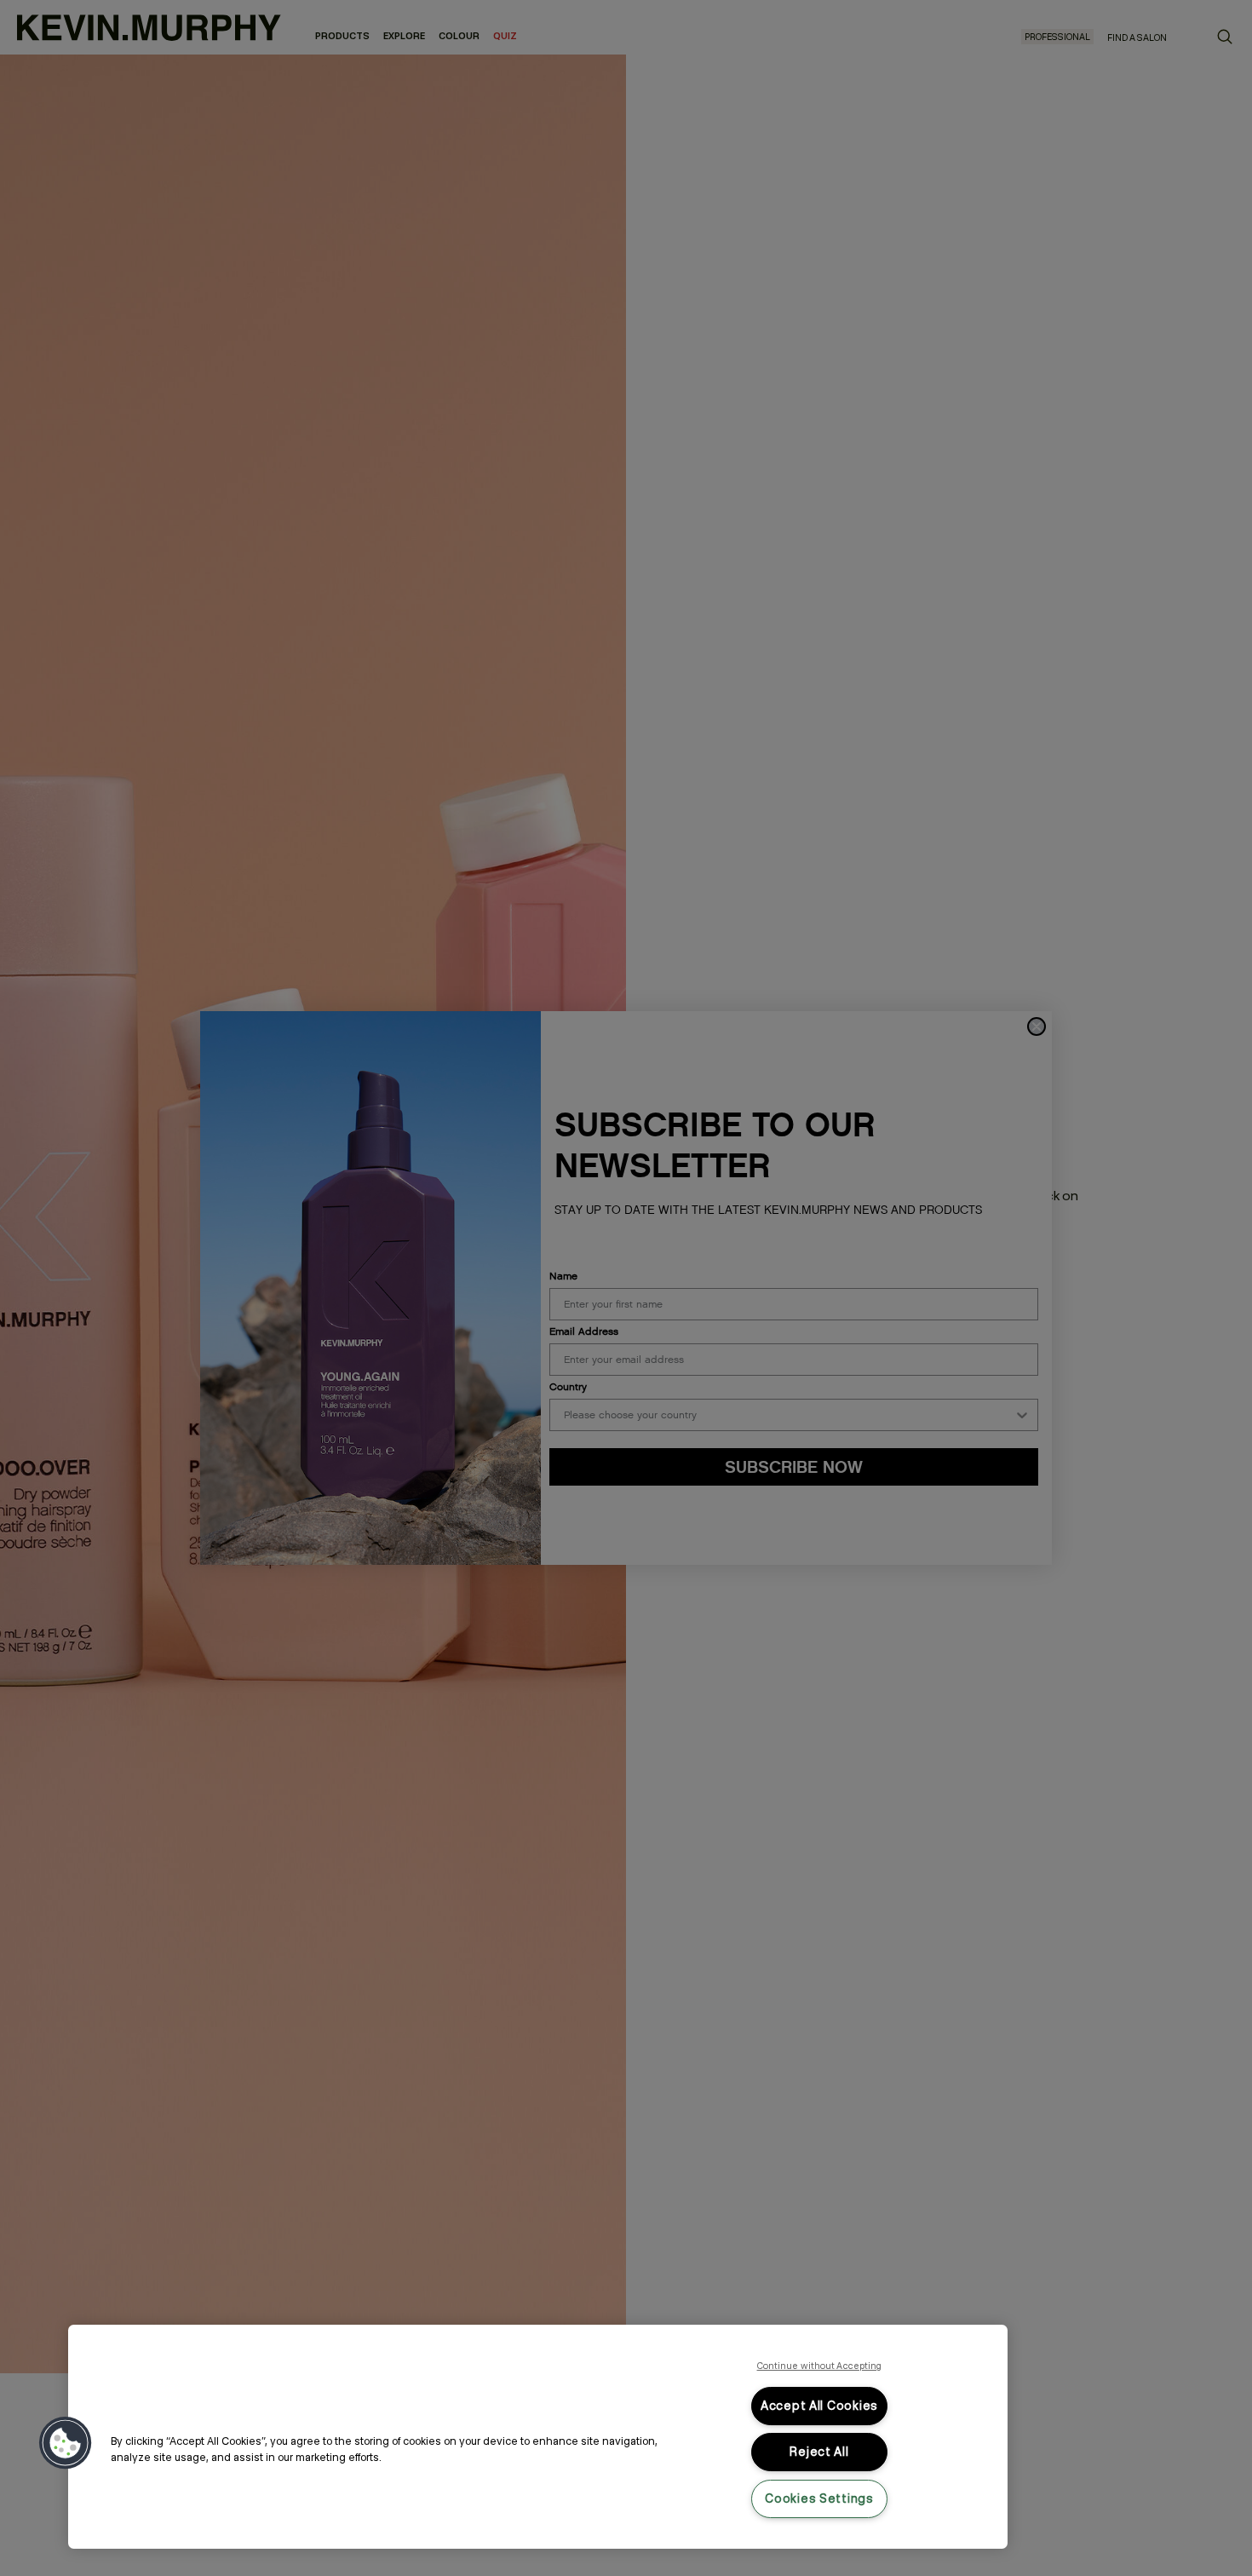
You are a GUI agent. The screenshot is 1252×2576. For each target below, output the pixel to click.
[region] (538, 2437)
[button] (66, 2443)
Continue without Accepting (820, 2366)
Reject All (819, 2452)
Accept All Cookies (819, 2406)
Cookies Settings (819, 2498)
